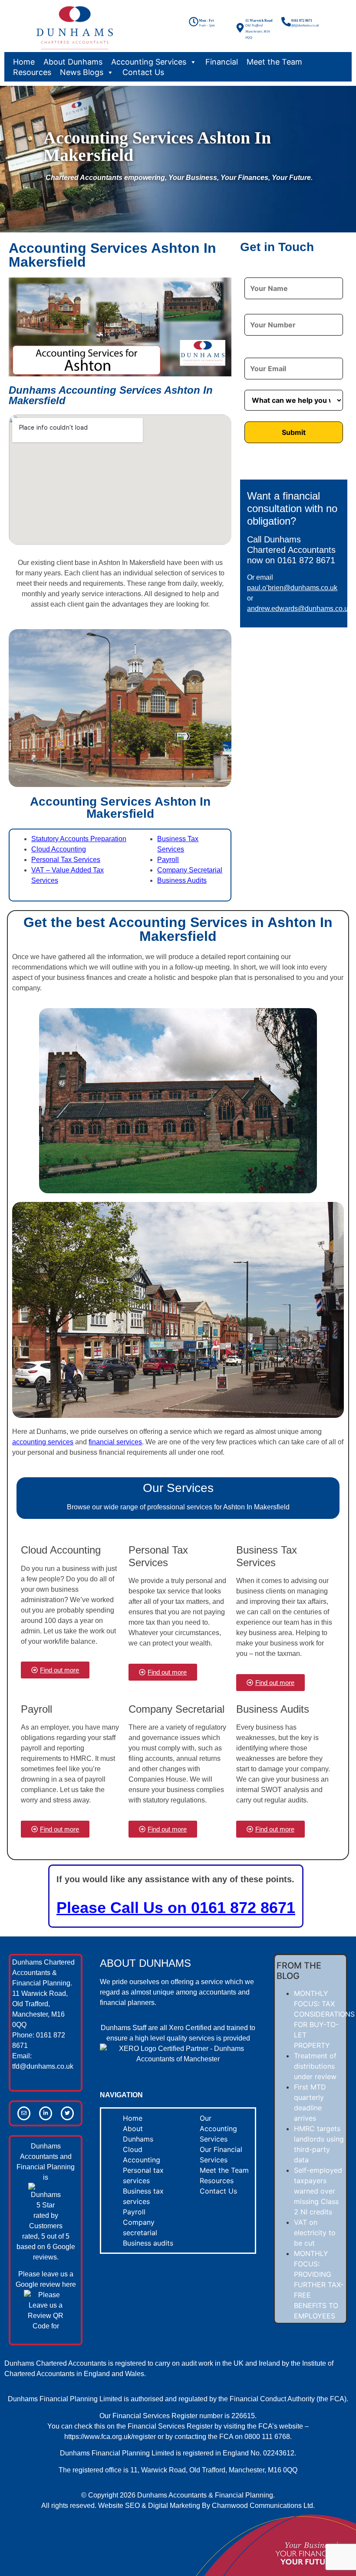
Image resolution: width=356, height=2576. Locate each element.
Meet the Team (274, 62)
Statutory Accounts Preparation (79, 839)
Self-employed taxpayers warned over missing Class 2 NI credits (318, 2191)
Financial (222, 62)
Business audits (148, 2243)
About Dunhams (73, 62)
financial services (115, 1442)
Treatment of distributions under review (315, 2066)
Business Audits (182, 880)
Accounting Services (149, 62)
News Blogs (82, 72)
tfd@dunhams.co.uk (43, 2066)
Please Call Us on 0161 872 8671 (176, 1908)
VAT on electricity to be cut (315, 2233)
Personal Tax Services (66, 860)
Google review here (46, 2284)
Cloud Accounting (59, 849)
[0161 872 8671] (286, 22)
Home (24, 62)
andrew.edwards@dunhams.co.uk (299, 609)
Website (111, 2506)
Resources (32, 72)
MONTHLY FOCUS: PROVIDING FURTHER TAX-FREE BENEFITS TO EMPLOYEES (319, 2285)
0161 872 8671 (302, 21)
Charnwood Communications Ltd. (263, 2506)
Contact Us (143, 72)
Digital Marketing (174, 2506)
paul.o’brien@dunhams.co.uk (292, 588)
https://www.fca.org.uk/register (110, 2437)
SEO (132, 2506)
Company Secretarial (190, 870)
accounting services (43, 1442)
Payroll (168, 860)
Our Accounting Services (218, 2129)
